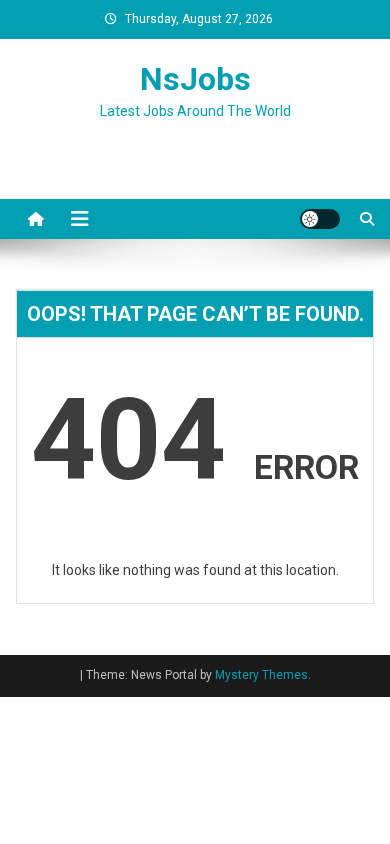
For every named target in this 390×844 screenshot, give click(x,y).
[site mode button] (320, 219)
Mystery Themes (261, 675)
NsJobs (195, 79)
